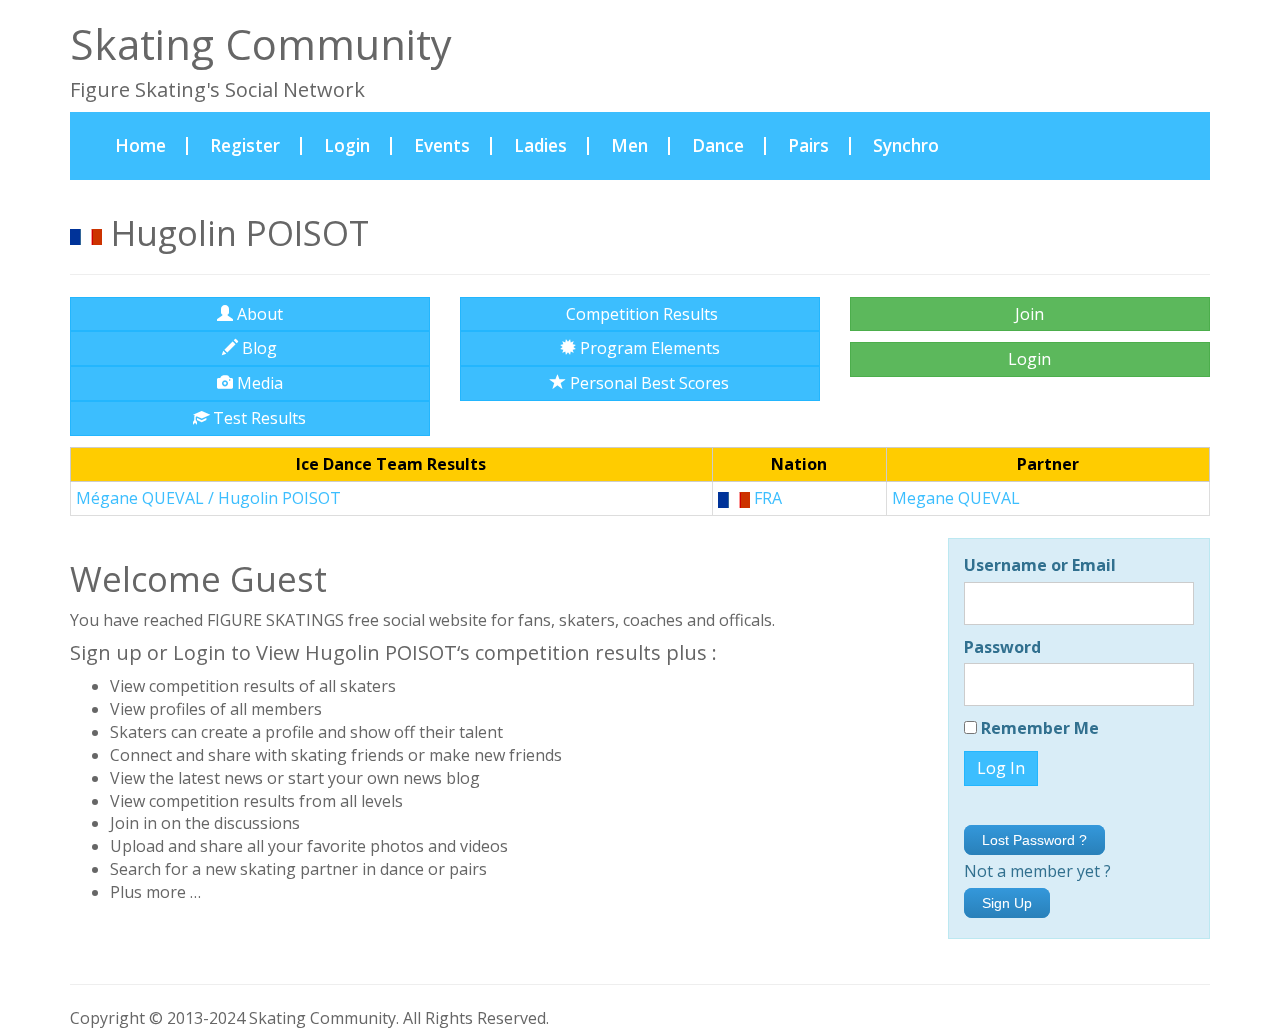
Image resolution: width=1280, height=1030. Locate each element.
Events (442, 145)
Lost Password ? (1034, 840)
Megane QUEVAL (956, 498)
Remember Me (1038, 728)
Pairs (808, 145)
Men (629, 145)
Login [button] (1029, 359)
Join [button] (1029, 314)
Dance (718, 145)
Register (245, 145)
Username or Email (1040, 565)
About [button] (258, 314)
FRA (766, 498)
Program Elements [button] (648, 348)
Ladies (540, 145)
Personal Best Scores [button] (647, 383)
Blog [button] (257, 348)
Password (1002, 647)
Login (347, 145)
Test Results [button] (257, 418)
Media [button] (258, 383)
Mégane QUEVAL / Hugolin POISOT (208, 498)
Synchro (906, 145)
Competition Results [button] (640, 314)
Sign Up (1007, 903)
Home (151, 145)
